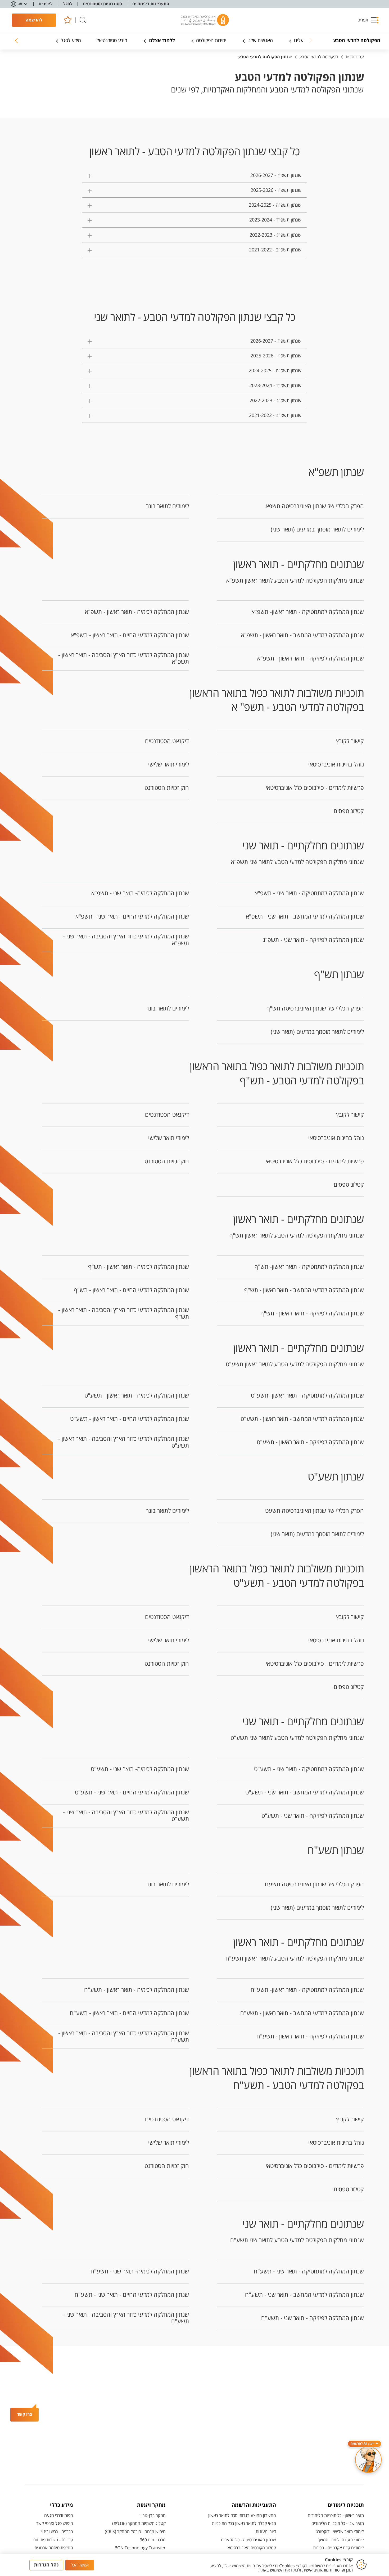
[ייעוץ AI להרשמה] (368, 2460)
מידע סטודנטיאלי (111, 41)
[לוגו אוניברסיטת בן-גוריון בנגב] (205, 20)
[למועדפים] (68, 20)
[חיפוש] (83, 20)
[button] (368, 20)
